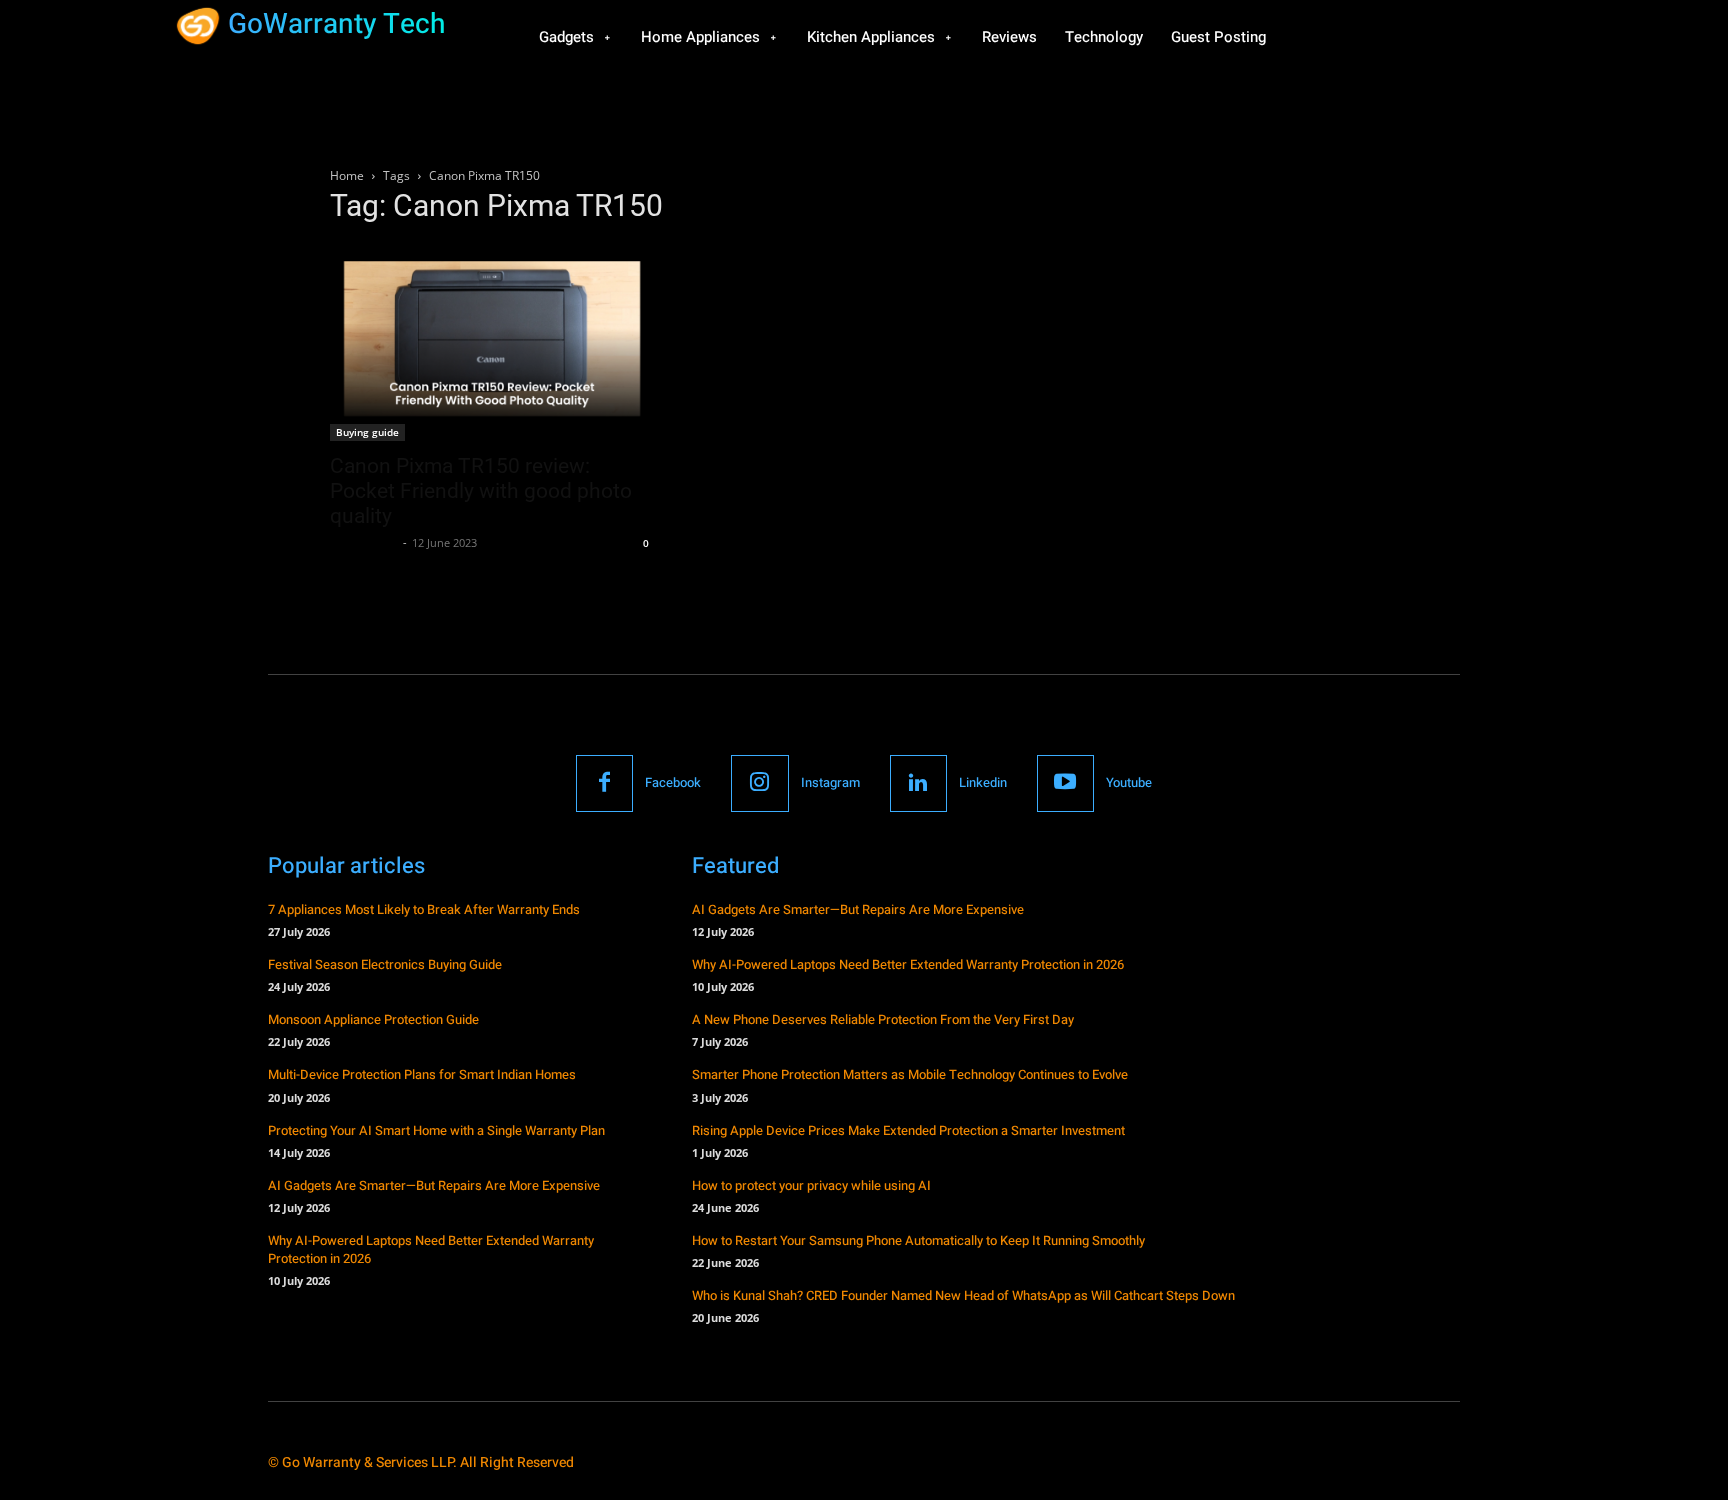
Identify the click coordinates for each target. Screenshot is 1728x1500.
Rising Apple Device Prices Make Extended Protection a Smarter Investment (908, 1130)
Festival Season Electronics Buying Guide (385, 964)
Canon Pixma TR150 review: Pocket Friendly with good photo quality (481, 491)
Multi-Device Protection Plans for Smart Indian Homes (422, 1074)
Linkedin (983, 782)
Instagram (830, 782)
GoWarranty (364, 542)
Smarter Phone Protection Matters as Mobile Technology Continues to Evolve (910, 1074)
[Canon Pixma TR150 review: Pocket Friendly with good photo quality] (492, 342)
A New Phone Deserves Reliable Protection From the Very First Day (883, 1019)
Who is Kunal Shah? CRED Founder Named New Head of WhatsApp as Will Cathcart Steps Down (963, 1295)
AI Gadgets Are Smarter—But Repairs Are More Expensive (434, 1185)
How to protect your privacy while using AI (811, 1185)
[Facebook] (604, 783)
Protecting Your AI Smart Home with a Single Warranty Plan (436, 1130)
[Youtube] (1065, 783)
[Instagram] (759, 783)
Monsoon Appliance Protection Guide (373, 1019)
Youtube (1129, 782)
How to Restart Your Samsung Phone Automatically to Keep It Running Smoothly (918, 1240)
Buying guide (367, 432)
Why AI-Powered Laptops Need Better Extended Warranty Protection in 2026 (431, 1249)
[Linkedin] (918, 783)
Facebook (673, 782)
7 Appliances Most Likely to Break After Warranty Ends (424, 909)
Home (347, 175)
